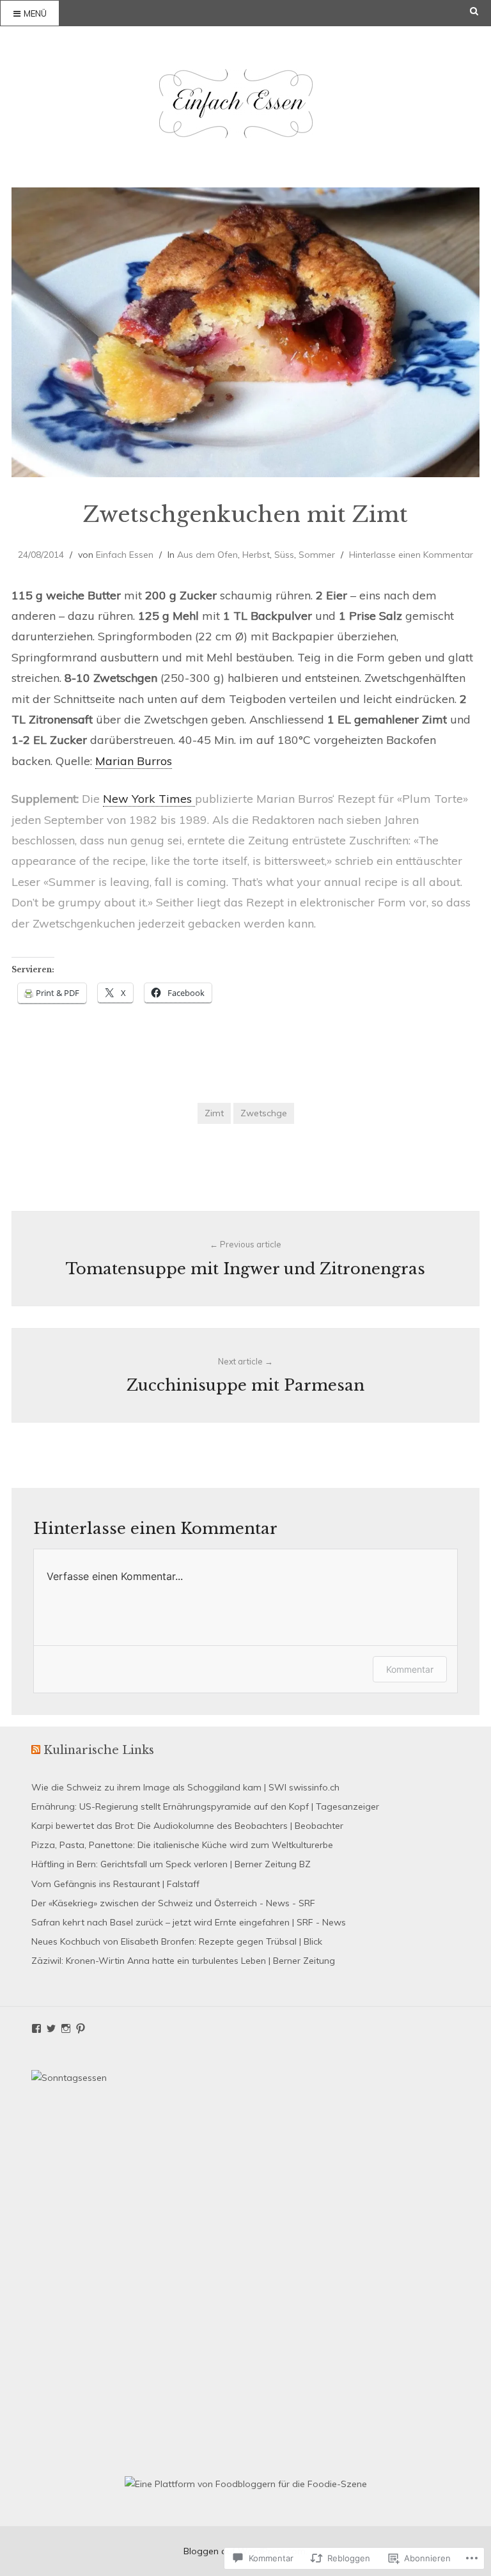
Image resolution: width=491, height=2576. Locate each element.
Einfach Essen (125, 555)
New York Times (149, 799)
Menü (35, 13)
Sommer (317, 555)
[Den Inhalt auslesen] (36, 1750)
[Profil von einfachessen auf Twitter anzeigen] (51, 2028)
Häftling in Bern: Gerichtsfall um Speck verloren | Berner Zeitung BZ (171, 1864)
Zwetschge (264, 1113)
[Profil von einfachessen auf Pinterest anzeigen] (81, 2028)
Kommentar (410, 1669)
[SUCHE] (480, 11)
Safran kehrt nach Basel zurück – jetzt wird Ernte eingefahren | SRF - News (189, 1922)
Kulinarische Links (99, 1750)
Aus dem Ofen (207, 555)
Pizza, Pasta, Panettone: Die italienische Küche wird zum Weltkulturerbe (182, 1845)
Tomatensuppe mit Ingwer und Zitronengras (245, 1259)
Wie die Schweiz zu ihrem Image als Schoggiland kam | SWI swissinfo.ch (185, 1787)
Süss (284, 555)
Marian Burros (134, 761)
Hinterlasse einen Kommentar (411, 555)
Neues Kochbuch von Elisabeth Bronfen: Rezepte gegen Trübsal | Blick (177, 1941)
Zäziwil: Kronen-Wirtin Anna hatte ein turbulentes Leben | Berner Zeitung (183, 1961)
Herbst (256, 555)
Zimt (214, 1113)
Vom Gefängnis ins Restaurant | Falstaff (115, 1884)
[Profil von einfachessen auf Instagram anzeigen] (66, 2028)
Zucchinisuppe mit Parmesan (245, 1376)
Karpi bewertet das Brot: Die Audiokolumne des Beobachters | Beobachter (187, 1826)
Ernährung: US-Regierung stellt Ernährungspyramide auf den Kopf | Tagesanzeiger (205, 1806)
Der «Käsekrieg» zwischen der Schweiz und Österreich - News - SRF (173, 1903)
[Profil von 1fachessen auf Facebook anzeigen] (36, 2028)
